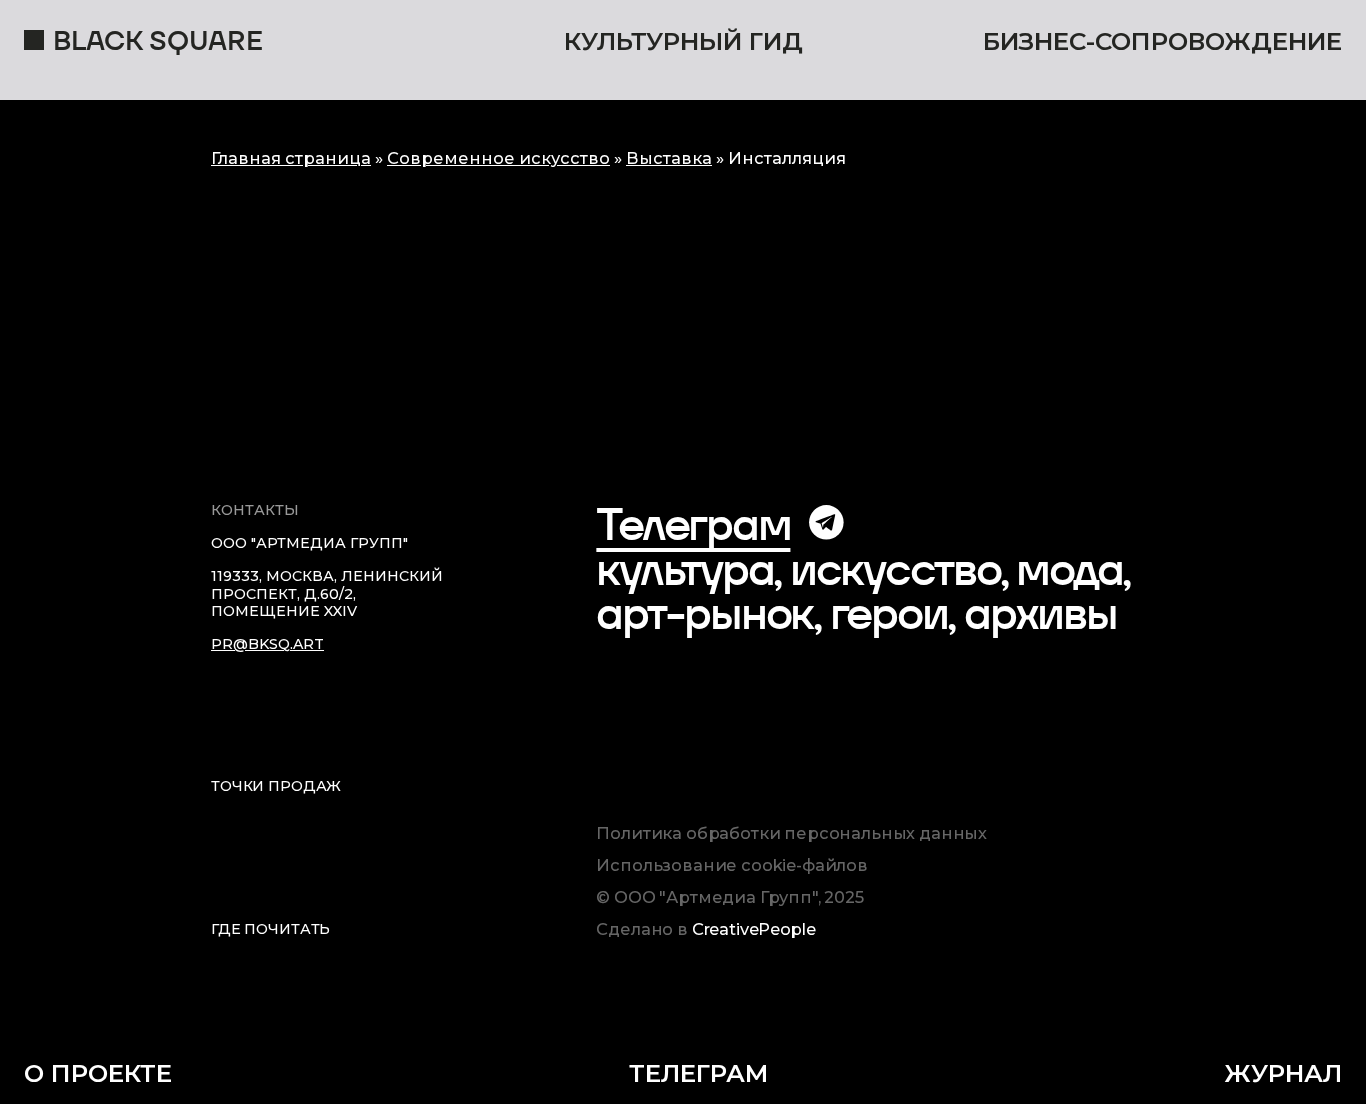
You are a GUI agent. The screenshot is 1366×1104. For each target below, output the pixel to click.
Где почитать (270, 929)
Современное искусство (498, 158)
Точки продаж (276, 786)
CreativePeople (754, 929)
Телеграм (693, 524)
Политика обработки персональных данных (791, 833)
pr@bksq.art (267, 644)
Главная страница (291, 158)
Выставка (669, 158)
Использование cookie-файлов (732, 865)
